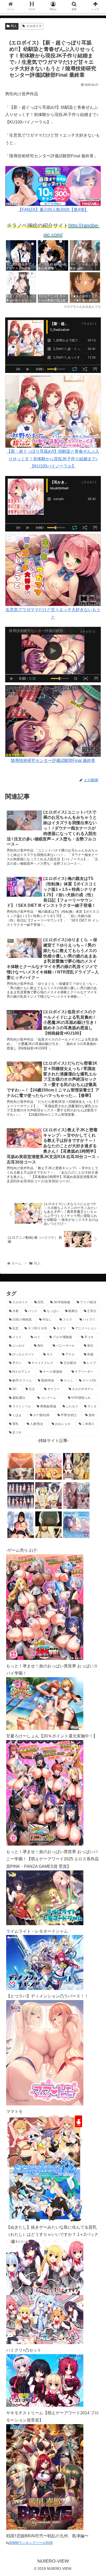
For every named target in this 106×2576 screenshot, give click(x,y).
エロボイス (34, 26)
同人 (14, 26)
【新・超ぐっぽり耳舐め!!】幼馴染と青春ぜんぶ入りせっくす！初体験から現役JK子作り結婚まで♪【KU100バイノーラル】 (53, 459)
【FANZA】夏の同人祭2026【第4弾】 (53, 210)
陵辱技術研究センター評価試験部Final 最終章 (53, 760)
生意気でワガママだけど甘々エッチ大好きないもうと (53, 613)
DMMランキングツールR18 (31, 2543)
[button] (95, 1271)
